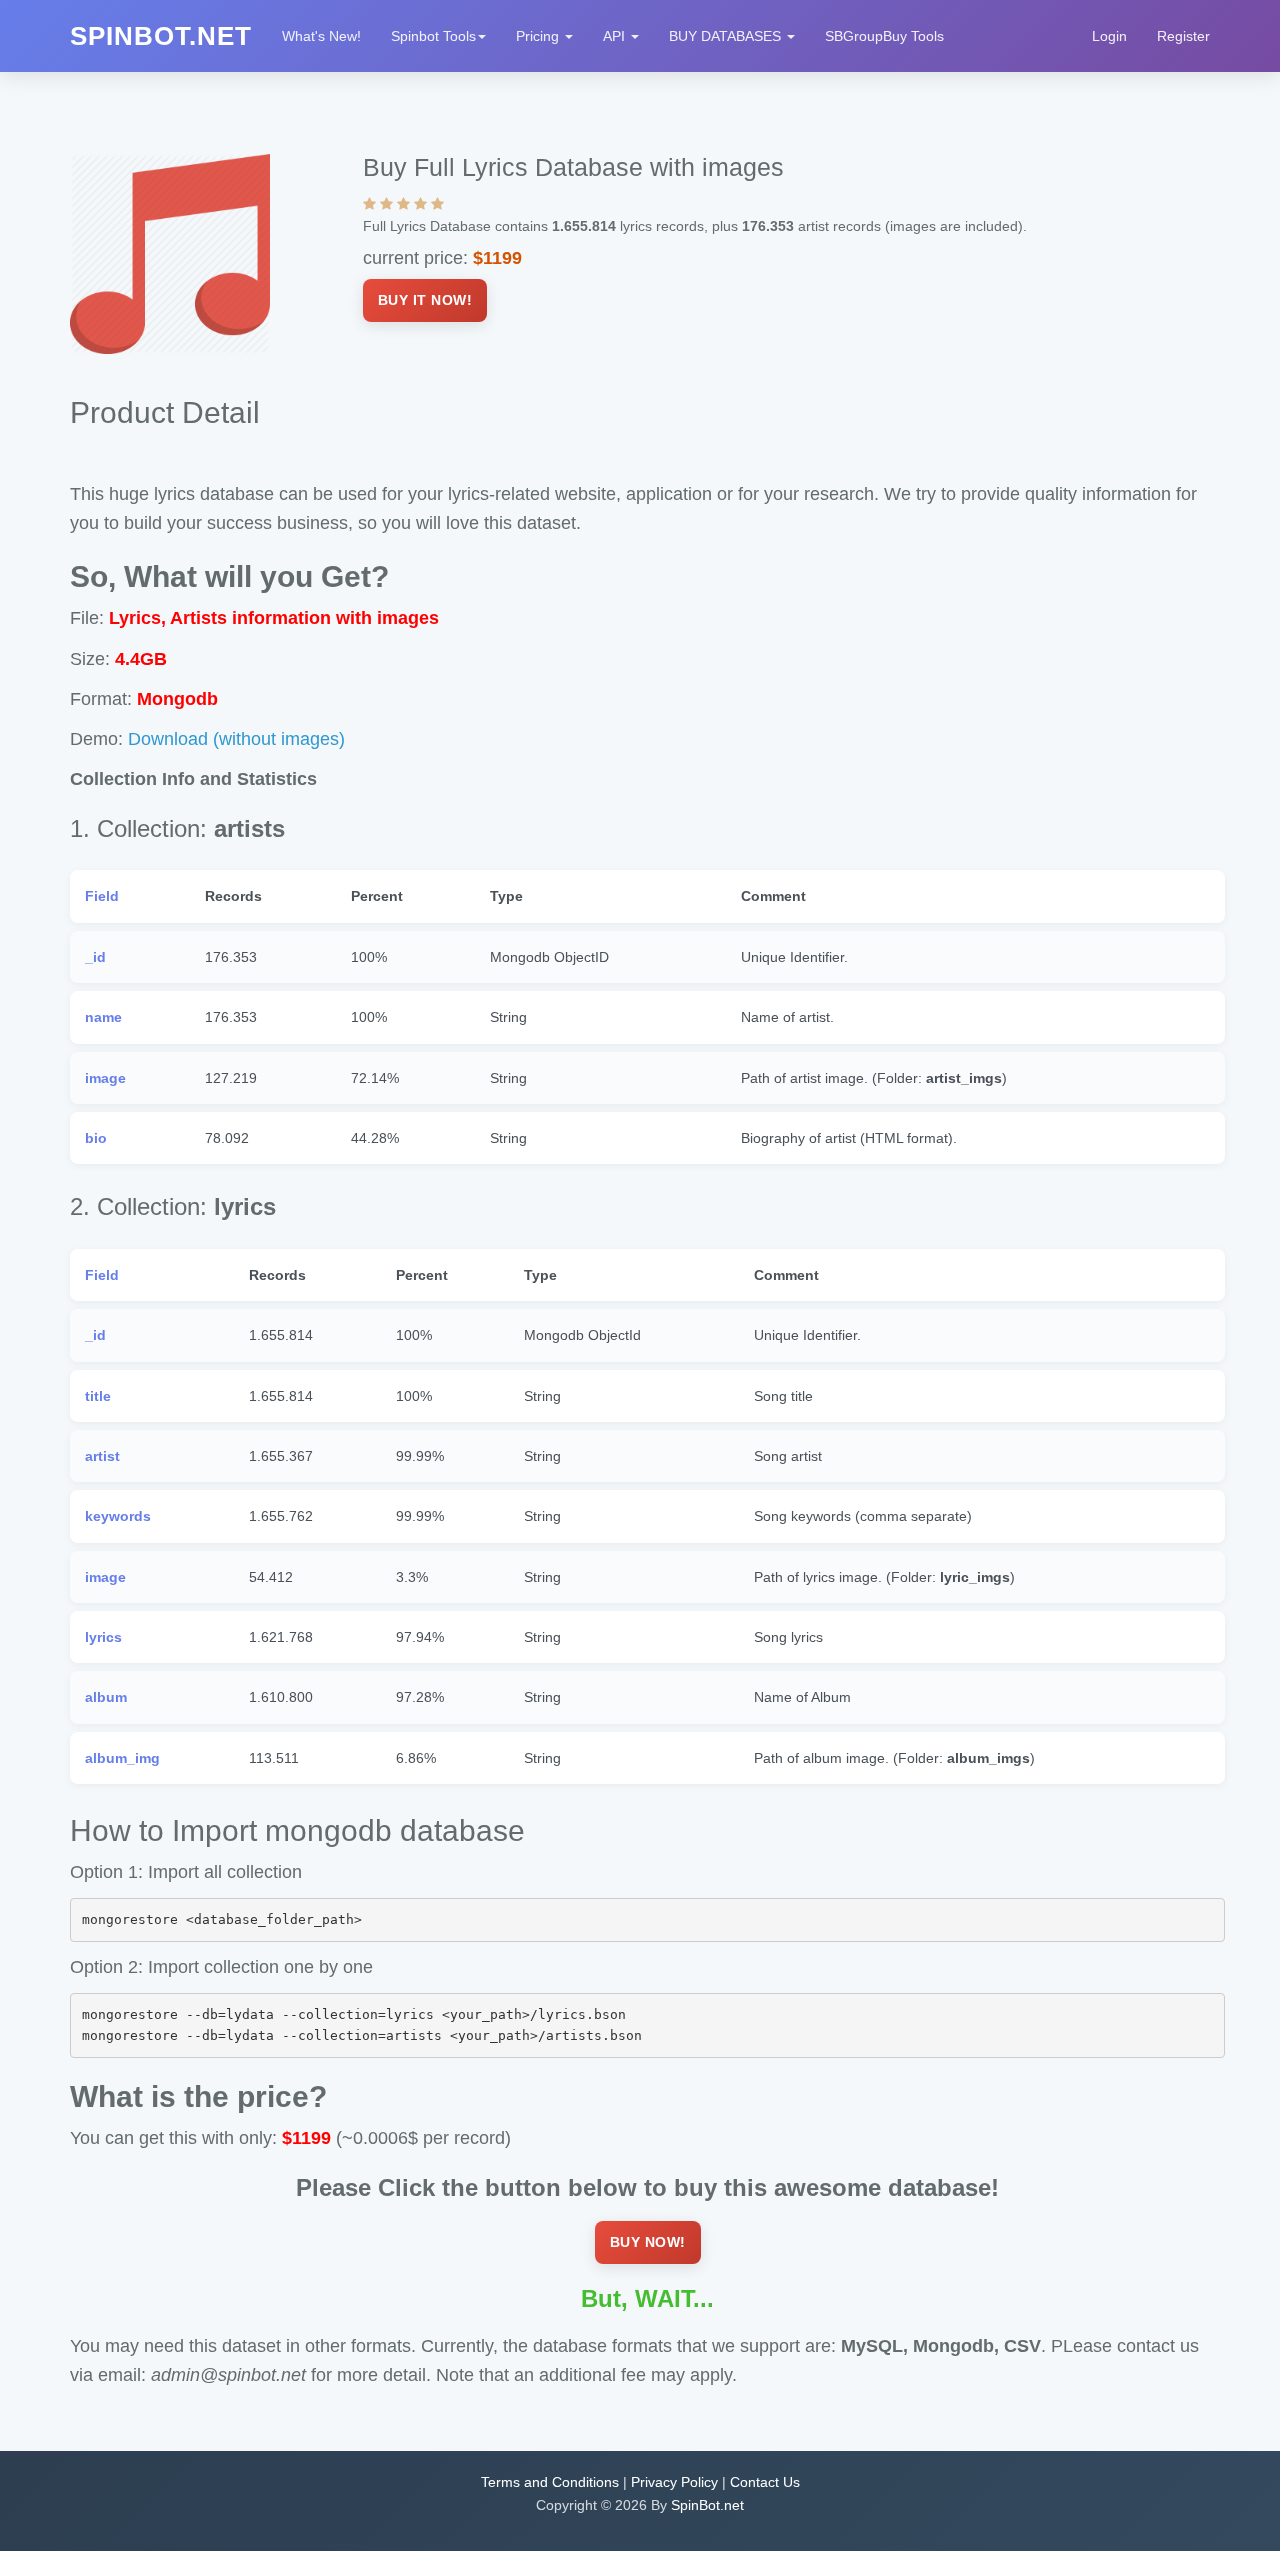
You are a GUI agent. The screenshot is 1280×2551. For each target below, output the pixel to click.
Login (1109, 36)
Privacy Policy (674, 2482)
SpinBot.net (707, 2505)
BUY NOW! (648, 2242)
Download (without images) (236, 739)
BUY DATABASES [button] (727, 36)
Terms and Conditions (550, 2482)
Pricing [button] (539, 36)
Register (1183, 36)
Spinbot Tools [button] (433, 36)
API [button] (616, 36)
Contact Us (765, 2482)
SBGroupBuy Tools (884, 36)
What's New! (321, 36)
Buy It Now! (425, 300)
